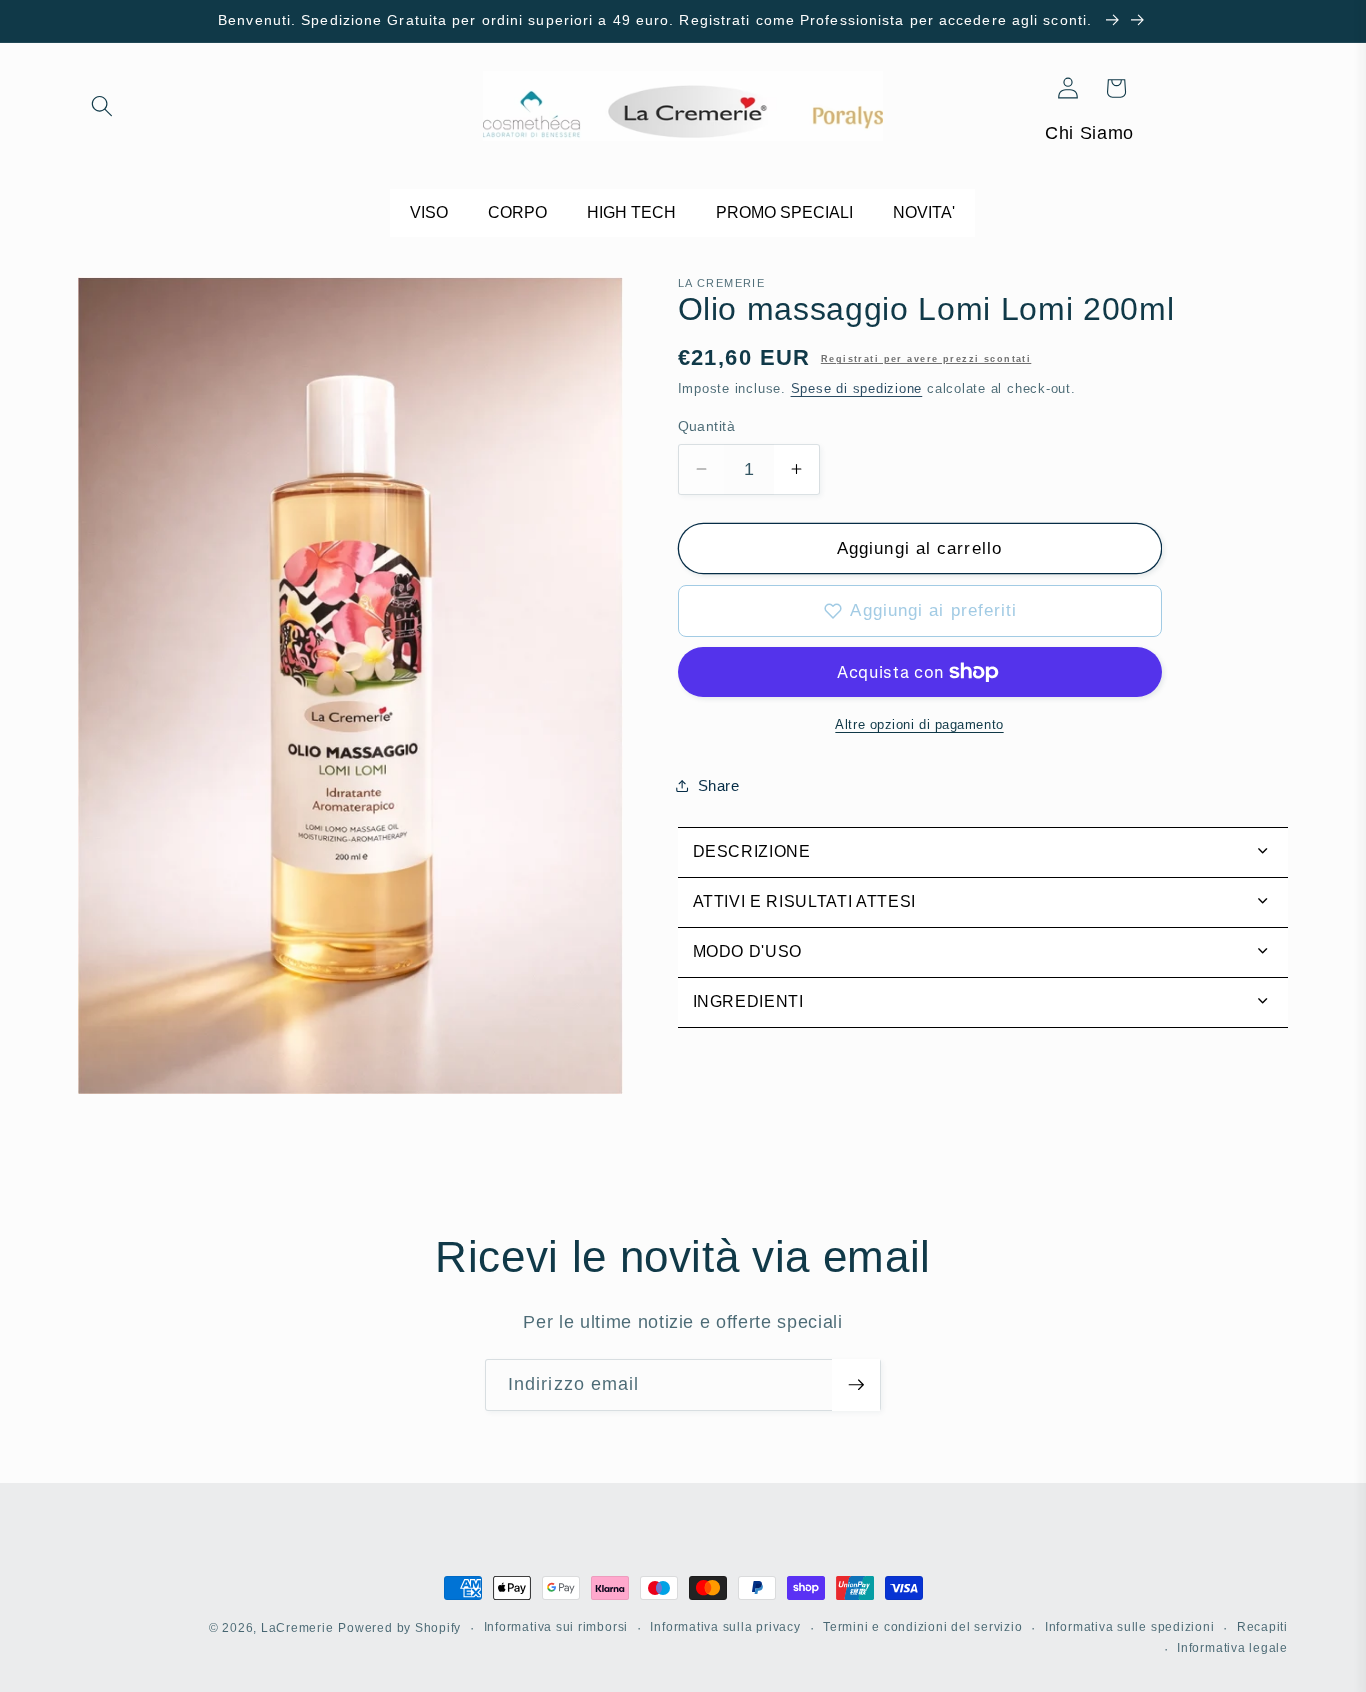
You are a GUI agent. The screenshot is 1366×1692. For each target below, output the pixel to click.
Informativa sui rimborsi (556, 1627)
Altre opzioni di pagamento (919, 724)
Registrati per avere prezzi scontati (926, 359)
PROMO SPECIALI (784, 212)
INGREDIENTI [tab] (748, 1001)
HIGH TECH (631, 212)
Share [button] (719, 784)
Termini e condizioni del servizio (922, 1627)
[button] (102, 106)
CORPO (517, 212)
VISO (429, 212)
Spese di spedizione (857, 388)
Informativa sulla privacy (725, 1627)
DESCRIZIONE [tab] (752, 851)
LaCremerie (297, 1628)
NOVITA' (924, 212)
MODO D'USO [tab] (748, 951)
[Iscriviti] (856, 1385)
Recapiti (1262, 1627)
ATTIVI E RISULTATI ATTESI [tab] (805, 901)
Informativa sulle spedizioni (1130, 1627)
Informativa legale (1232, 1648)
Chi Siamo (1089, 133)
